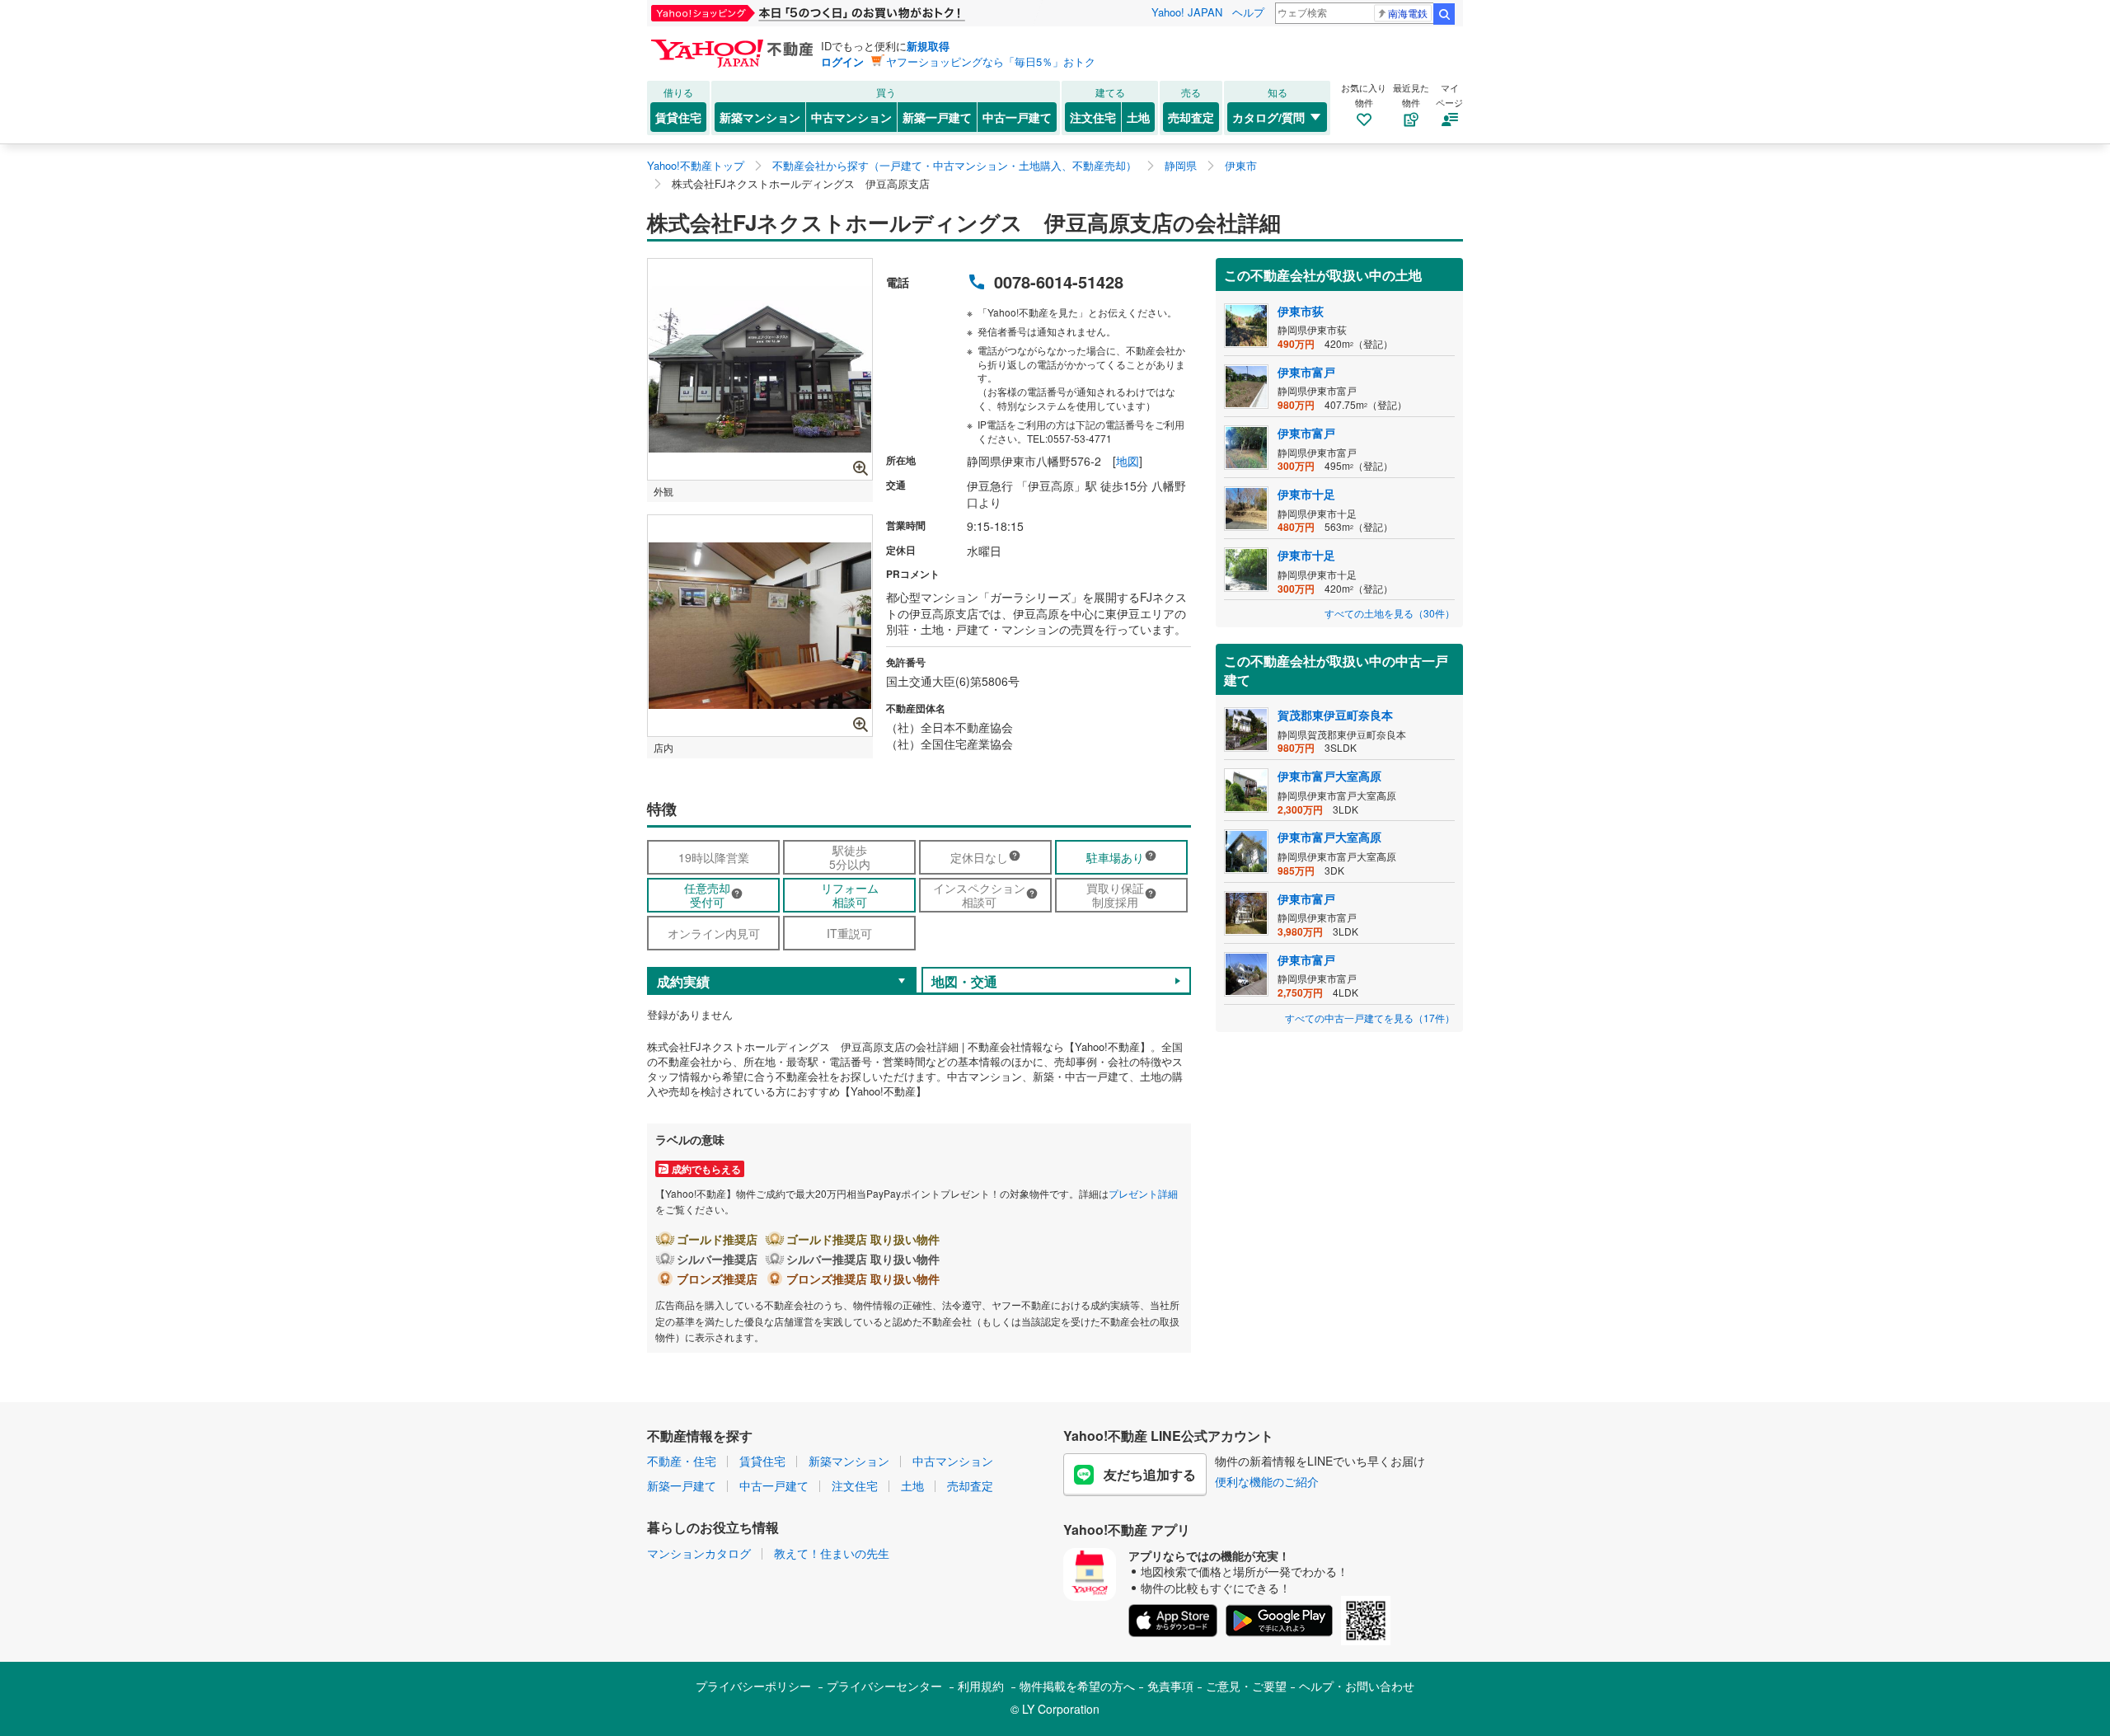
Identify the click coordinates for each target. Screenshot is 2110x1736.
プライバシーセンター (884, 1686)
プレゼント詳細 (1143, 1193)
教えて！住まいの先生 (832, 1553)
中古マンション (851, 117)
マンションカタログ (699, 1553)
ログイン (842, 61)
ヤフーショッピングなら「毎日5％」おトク (991, 61)
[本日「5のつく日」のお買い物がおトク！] (845, 13)
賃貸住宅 (678, 117)
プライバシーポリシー (753, 1686)
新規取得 (928, 46)
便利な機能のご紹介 (1267, 1481)
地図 (1128, 461)
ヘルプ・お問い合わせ (1357, 1686)
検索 (1444, 14)
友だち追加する (1150, 1474)
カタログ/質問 (1268, 117)
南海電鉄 (1408, 13)
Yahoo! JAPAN (1187, 12)
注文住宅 (1093, 117)
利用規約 (981, 1686)
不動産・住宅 (682, 1461)
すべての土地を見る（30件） (1390, 613)
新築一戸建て (937, 117)
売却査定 (1191, 117)
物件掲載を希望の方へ (1077, 1686)
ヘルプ (1248, 12)
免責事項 (1170, 1686)
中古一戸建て (1017, 117)
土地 (1138, 117)
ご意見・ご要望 (1246, 1686)
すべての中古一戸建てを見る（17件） (1370, 1018)
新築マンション (760, 117)
